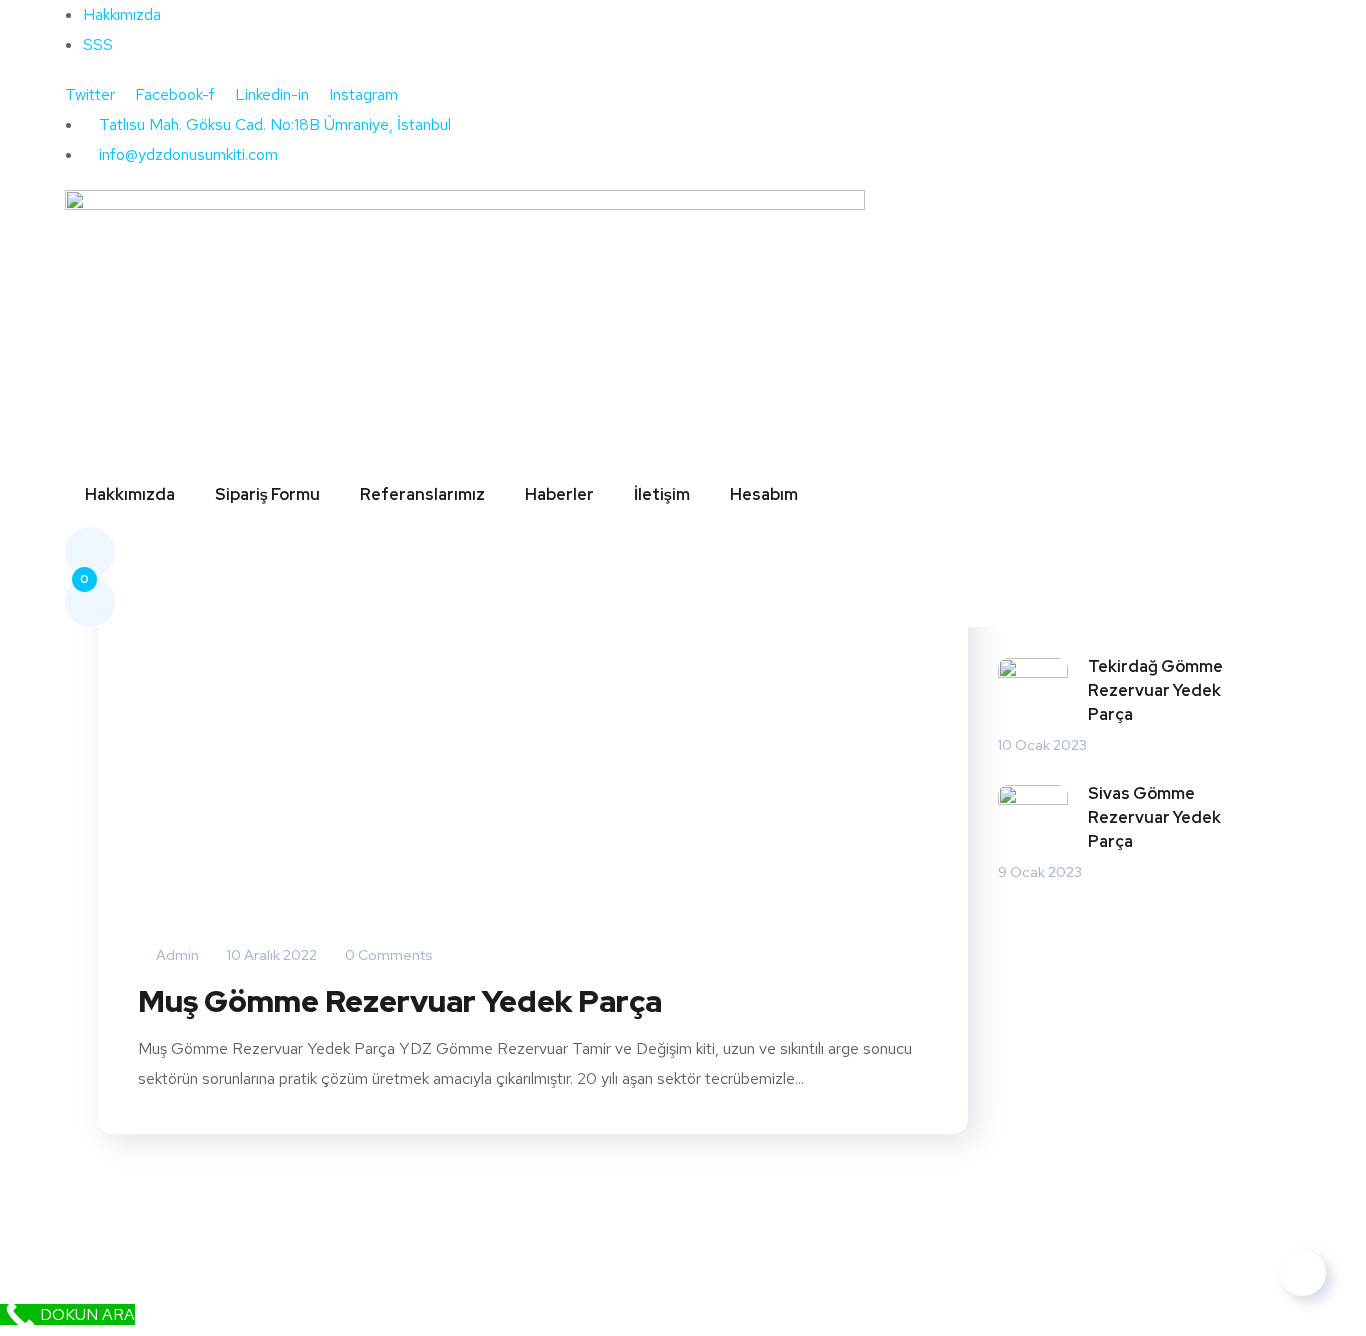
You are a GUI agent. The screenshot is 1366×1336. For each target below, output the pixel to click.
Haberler (559, 494)
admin (176, 955)
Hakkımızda (130, 494)
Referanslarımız (422, 494)
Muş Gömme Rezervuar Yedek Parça (400, 1001)
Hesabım (764, 494)
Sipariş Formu (267, 494)
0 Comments (387, 955)
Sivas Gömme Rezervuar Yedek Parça (1154, 817)
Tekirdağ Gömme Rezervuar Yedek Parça (1155, 690)
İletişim (662, 494)
